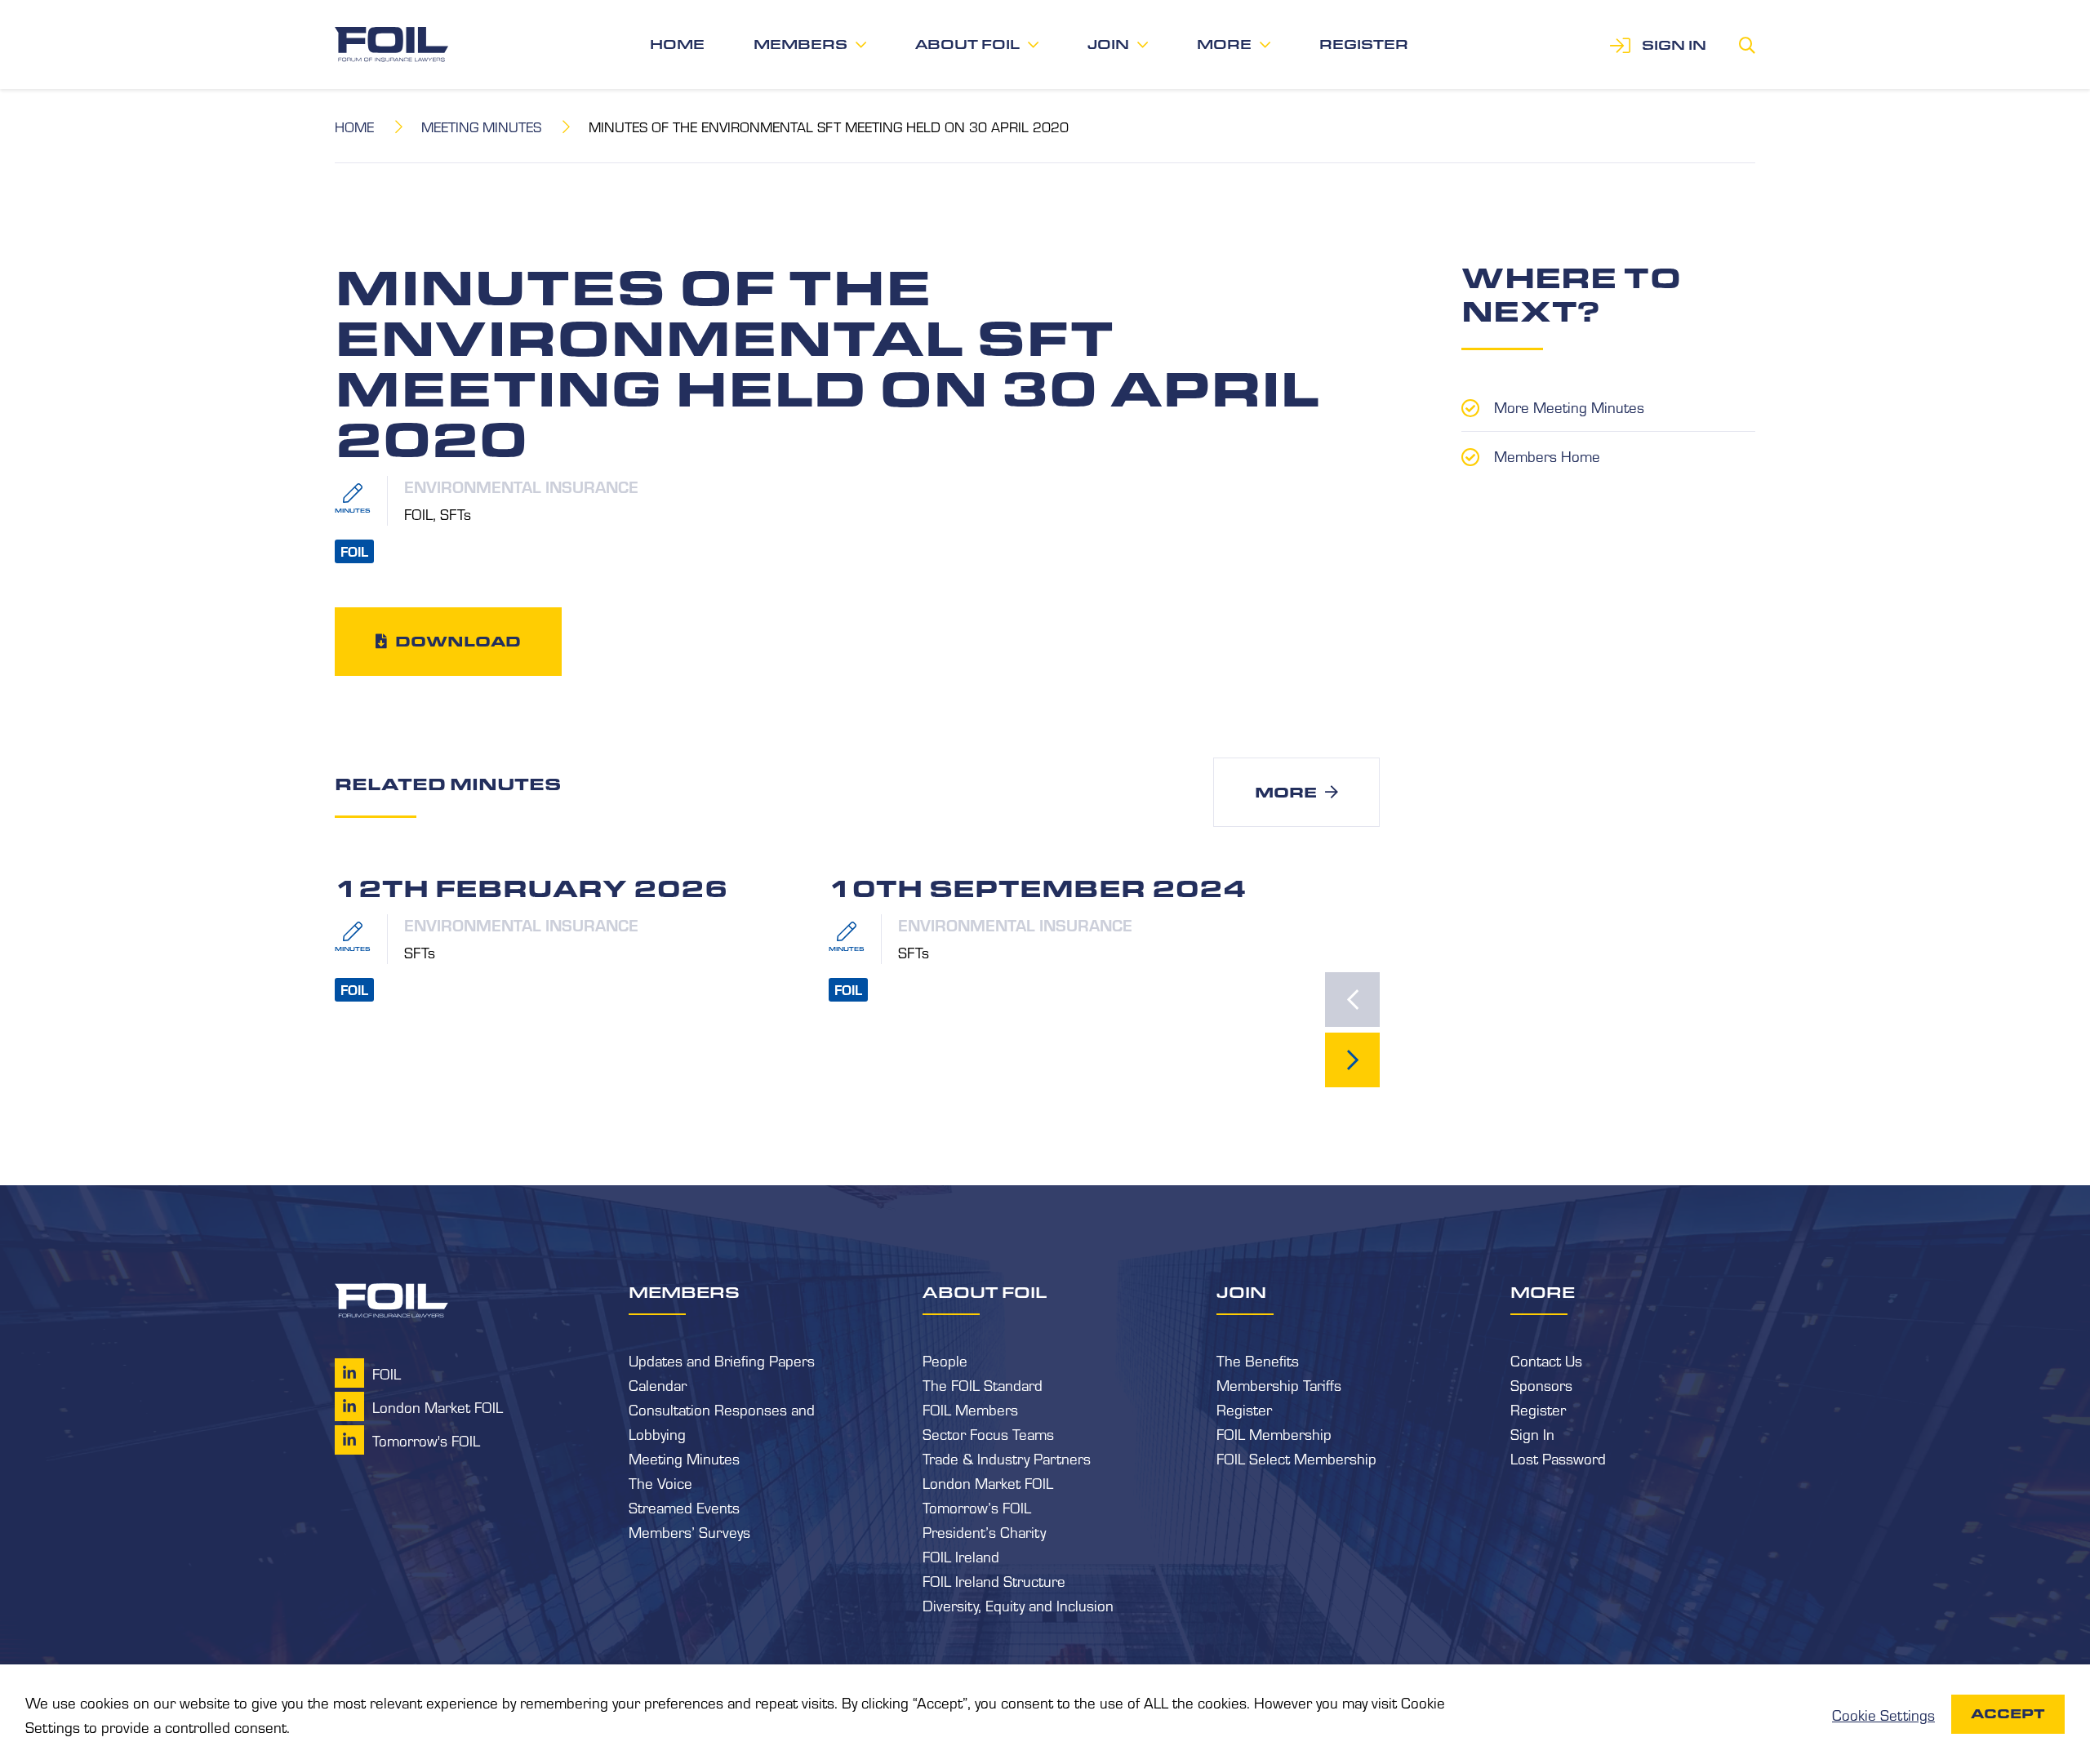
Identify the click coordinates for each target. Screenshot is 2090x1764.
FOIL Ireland (961, 1556)
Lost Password (1558, 1458)
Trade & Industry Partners (1007, 1458)
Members (800, 44)
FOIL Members (970, 1409)
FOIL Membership (1274, 1433)
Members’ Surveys (689, 1531)
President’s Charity (984, 1531)
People (945, 1360)
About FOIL (967, 44)
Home (677, 44)
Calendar (658, 1384)
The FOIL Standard (983, 1384)
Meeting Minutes (481, 126)
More (1224, 44)
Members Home (1547, 455)
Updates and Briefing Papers (722, 1360)
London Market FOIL (988, 1482)
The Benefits (1258, 1360)
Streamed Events (684, 1507)
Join (1108, 44)
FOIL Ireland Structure (994, 1580)
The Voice (660, 1482)
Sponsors (1541, 1384)
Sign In (1532, 1433)
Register (1364, 44)
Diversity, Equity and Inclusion (1018, 1605)
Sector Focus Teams (988, 1433)
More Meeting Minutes (1569, 407)
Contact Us (1546, 1360)
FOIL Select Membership (1296, 1458)
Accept (2008, 1714)
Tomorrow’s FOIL (977, 1507)
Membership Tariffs (1279, 1384)
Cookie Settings (1883, 1714)
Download (458, 641)
